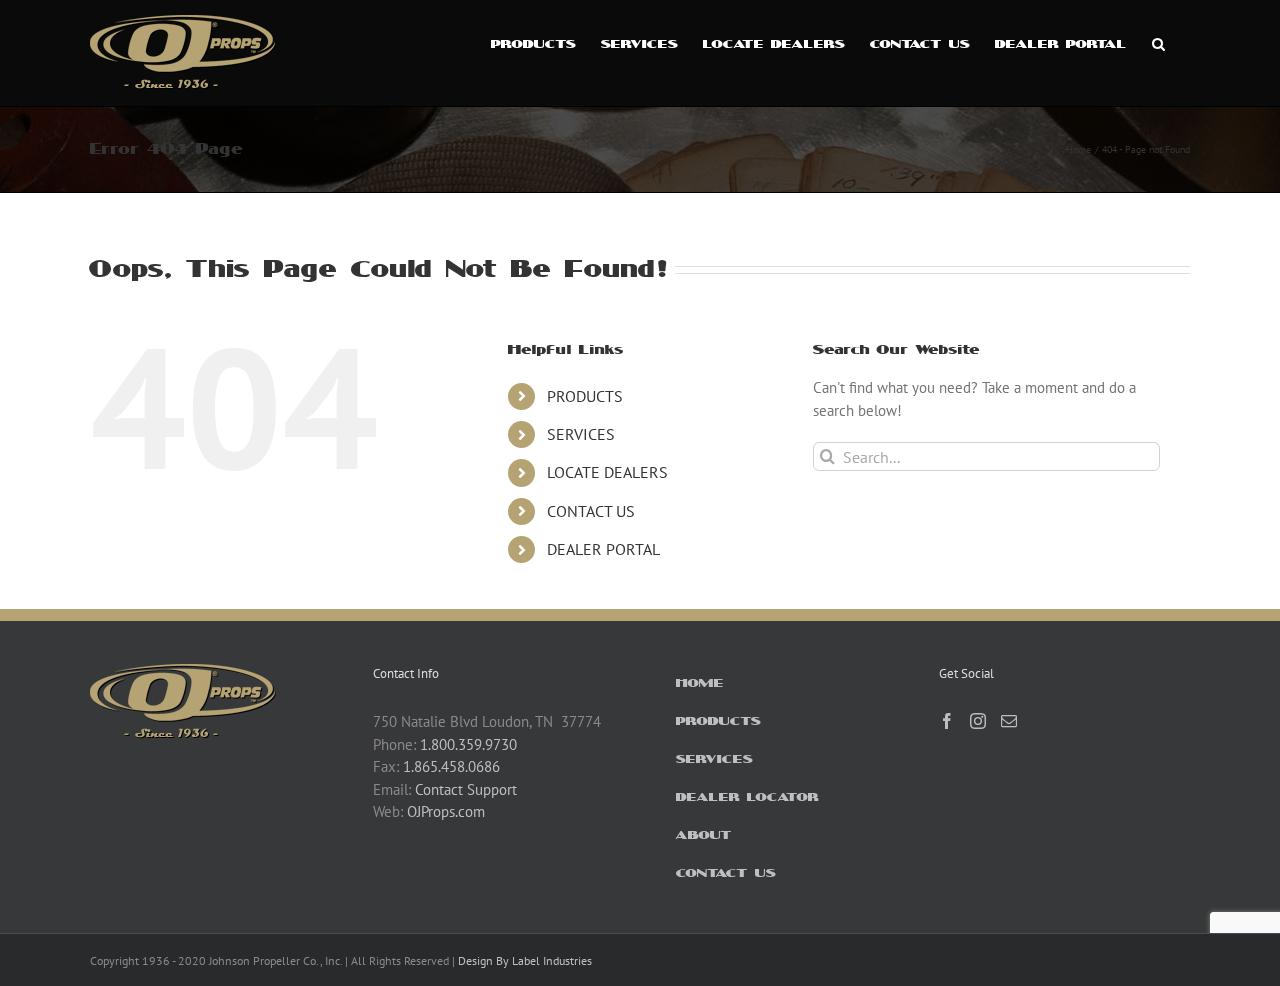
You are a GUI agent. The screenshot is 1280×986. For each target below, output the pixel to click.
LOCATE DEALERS (607, 472)
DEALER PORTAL (603, 549)
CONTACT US (591, 511)
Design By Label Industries (525, 960)
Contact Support (466, 789)
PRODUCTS (585, 396)
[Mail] (1009, 721)
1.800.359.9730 (468, 744)
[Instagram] (978, 721)
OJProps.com (446, 811)
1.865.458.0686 (451, 766)
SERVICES (581, 434)
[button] (1158, 42)
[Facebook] (947, 721)
